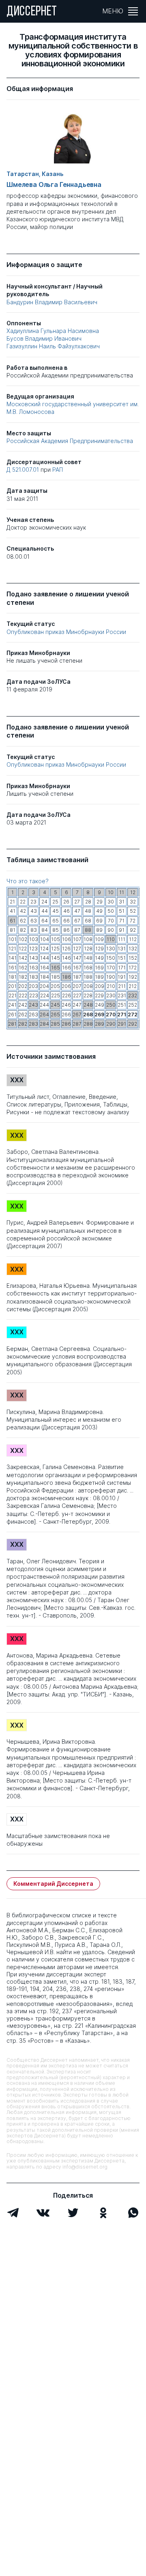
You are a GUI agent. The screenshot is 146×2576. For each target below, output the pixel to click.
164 (45, 968)
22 (23, 902)
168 (88, 968)
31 (122, 902)
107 (77, 939)
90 (111, 930)
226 (67, 995)
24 (44, 902)
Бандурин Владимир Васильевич (52, 302)
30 (111, 902)
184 (45, 977)
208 (88, 986)
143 (34, 958)
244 (44, 1005)
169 (99, 968)
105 (56, 939)
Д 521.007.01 (24, 470)
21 (12, 902)
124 (44, 949)
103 (34, 939)
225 (56, 995)
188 (88, 977)
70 (111, 921)
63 (34, 921)
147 (77, 958)
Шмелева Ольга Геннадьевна (54, 185)
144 (45, 958)
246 (66, 1005)
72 (133, 921)
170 (111, 968)
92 (133, 930)
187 (77, 977)
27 (77, 902)
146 (67, 958)
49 (99, 911)
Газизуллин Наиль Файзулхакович (53, 346)
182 (23, 977)
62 (23, 921)
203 (33, 986)
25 (55, 902)
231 (122, 995)
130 (111, 949)
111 (122, 939)
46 (67, 911)
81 (13, 930)
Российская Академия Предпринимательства (70, 441)
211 (122, 986)
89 (99, 930)
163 (34, 968)
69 (99, 921)
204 (44, 986)
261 (12, 1014)
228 (88, 995)
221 (13, 995)
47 (77, 911)
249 (100, 1005)
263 (33, 1014)
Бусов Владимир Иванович (44, 338)
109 (99, 939)
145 (56, 958)
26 (66, 902)
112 (133, 939)
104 (45, 939)
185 (56, 977)
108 (88, 939)
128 (88, 949)
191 (122, 977)
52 (133, 911)
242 (23, 1005)
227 (77, 995)
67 (77, 921)
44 (45, 911)
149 (99, 958)
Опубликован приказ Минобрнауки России (66, 632)
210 (111, 986)
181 (13, 977)
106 (67, 939)
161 (13, 968)
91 (122, 930)
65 (56, 921)
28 (88, 902)
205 (55, 986)
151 (122, 958)
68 (88, 921)
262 (23, 1014)
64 (45, 921)
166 (67, 968)
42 (23, 911)
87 (77, 930)
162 (23, 968)
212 (133, 986)
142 (23, 958)
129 (100, 949)
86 (67, 930)
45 (56, 911)
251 (122, 1005)
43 (34, 911)
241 (12, 1005)
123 (33, 949)
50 (111, 911)
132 (133, 949)
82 (23, 930)
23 (33, 902)
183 (34, 977)
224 (45, 995)
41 (13, 911)
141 (13, 958)
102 (23, 939)
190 (111, 977)
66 (67, 921)
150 (111, 958)
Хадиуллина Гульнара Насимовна (53, 331)
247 (77, 1005)
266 (66, 1014)
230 (111, 995)
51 (122, 911)
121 (12, 949)
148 (88, 958)
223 (34, 995)
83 (34, 930)
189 (99, 977)
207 (77, 986)
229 (99, 995)
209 (100, 986)
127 (77, 949)
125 (55, 949)
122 (23, 949)
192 (133, 977)
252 (133, 1005)
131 (122, 949)
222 (23, 995)
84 (45, 930)
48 (88, 911)
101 (13, 939)
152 (133, 958)
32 (133, 902)
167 (77, 968)
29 (100, 902)
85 (56, 930)
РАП (58, 470)
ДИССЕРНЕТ (32, 12)
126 (66, 949)
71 (122, 921)
